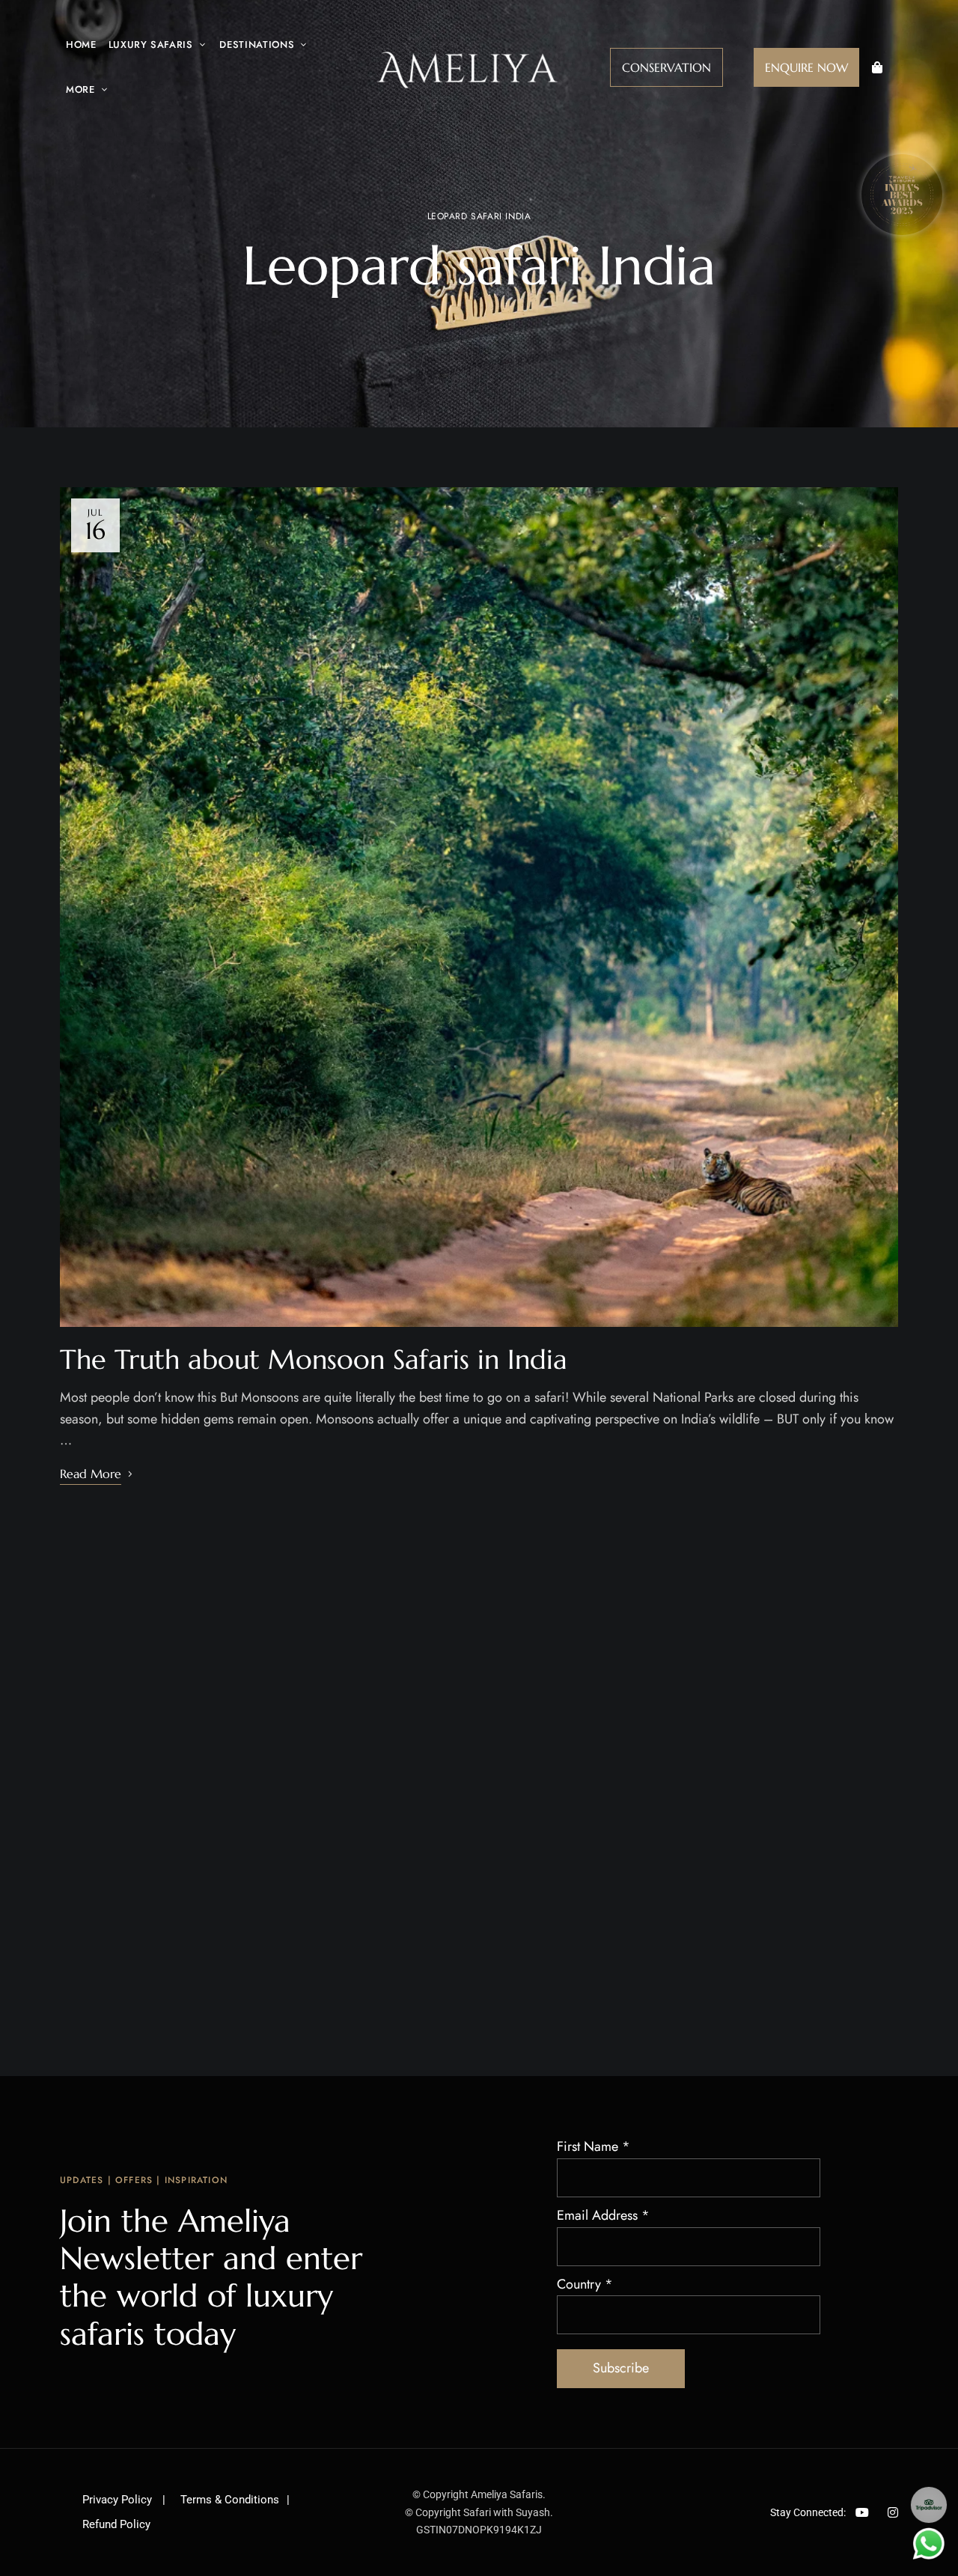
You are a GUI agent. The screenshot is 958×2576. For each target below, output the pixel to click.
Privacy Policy (119, 2500)
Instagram (893, 2512)
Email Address (603, 2215)
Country (585, 2284)
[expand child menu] (198, 37)
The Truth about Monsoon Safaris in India (314, 1359)
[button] (666, 67)
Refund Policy (116, 2524)
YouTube (862, 2512)
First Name (594, 2146)
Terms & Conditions (230, 2500)
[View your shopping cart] (877, 67)
